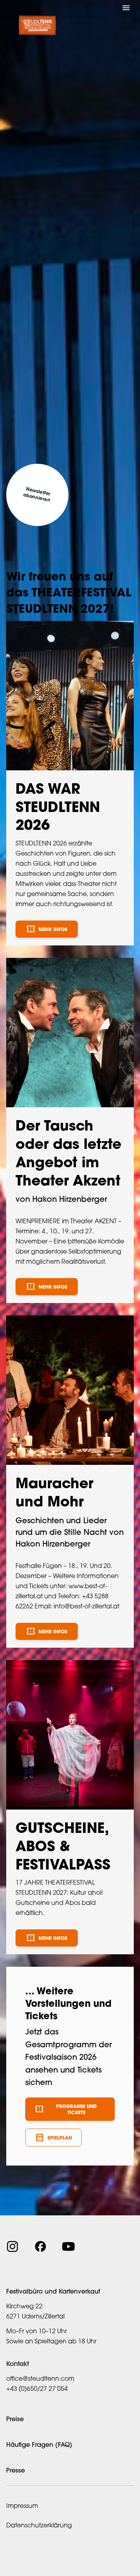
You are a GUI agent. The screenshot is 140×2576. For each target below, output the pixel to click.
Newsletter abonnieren (37, 495)
